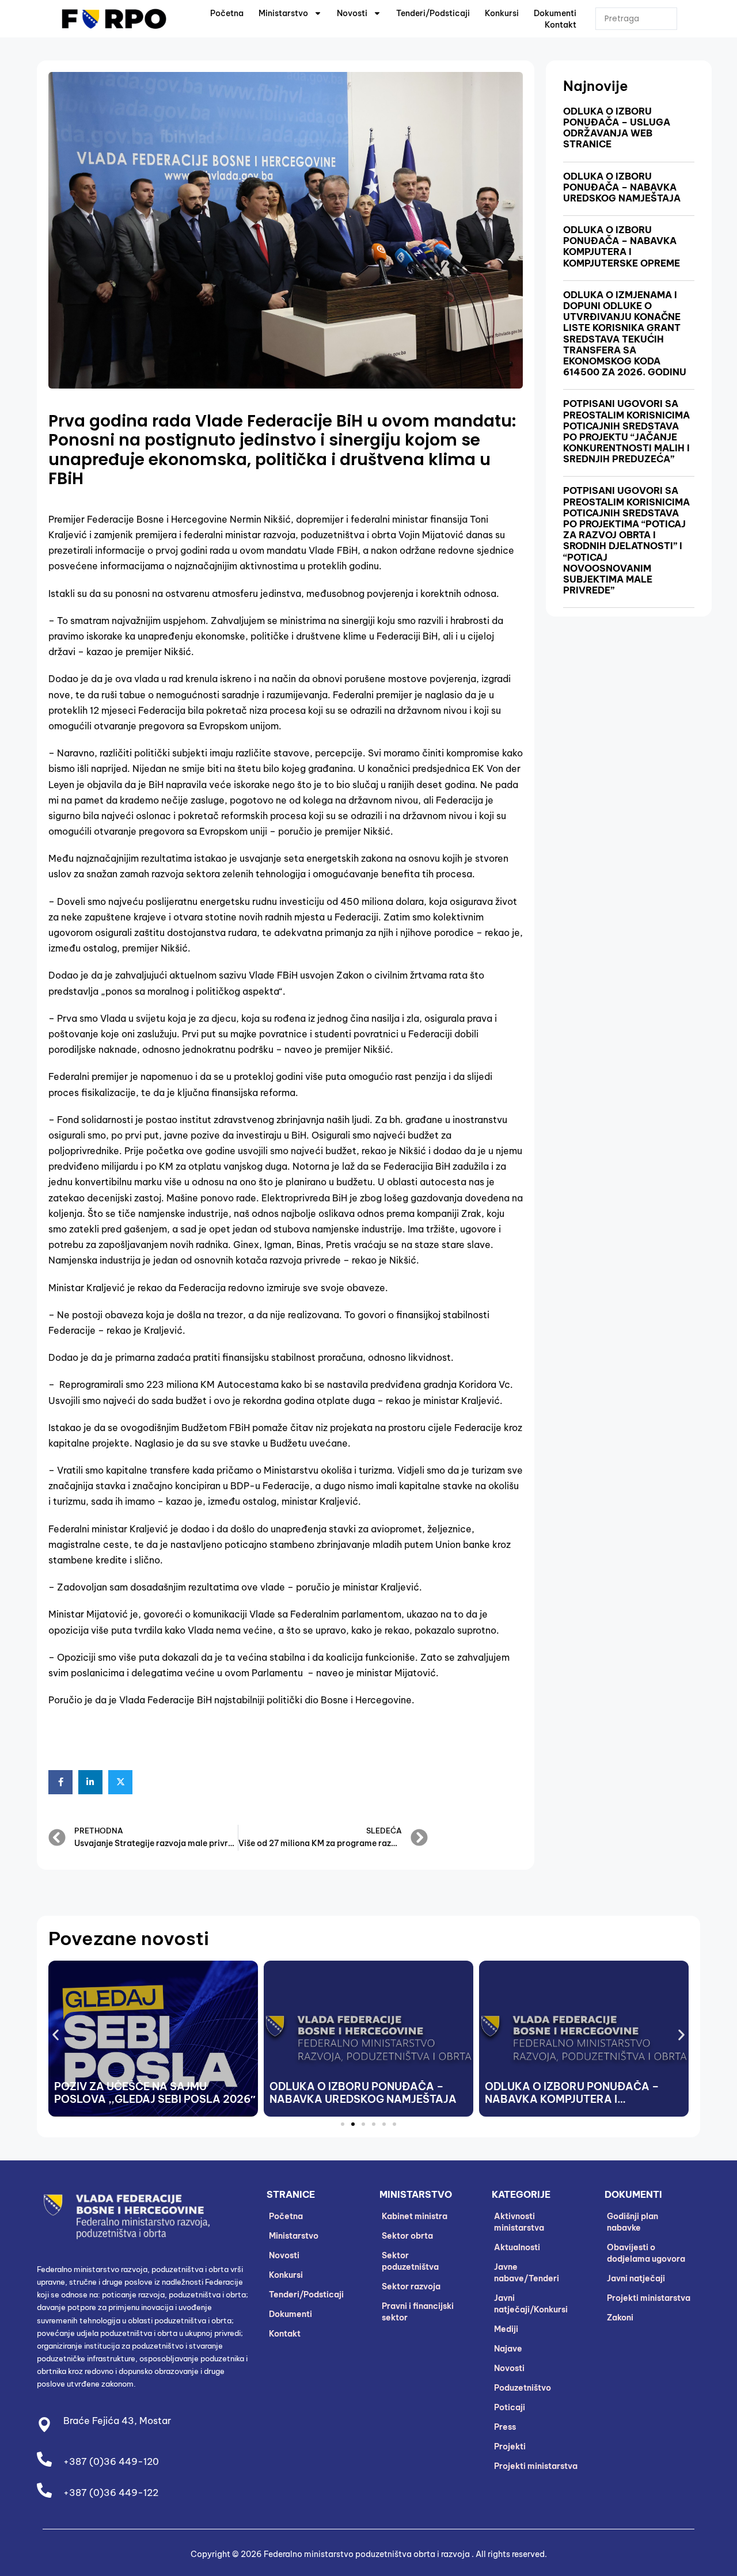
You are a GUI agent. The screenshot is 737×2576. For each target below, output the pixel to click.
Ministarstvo (283, 13)
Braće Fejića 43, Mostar (117, 2421)
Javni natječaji (636, 2278)
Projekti (510, 2446)
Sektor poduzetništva (410, 2261)
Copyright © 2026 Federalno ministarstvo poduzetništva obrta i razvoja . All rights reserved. (369, 2554)
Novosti (352, 13)
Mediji (506, 2329)
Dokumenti (555, 13)
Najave (508, 2349)
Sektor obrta (407, 2236)
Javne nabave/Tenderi (527, 2273)
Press (505, 2427)
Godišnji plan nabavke (632, 2222)
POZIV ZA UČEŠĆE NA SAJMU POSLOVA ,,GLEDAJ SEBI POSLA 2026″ (155, 2093)
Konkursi (502, 13)
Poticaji (510, 2407)
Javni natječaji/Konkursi (531, 2304)
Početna (227, 13)
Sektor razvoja (411, 2286)
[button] (56, 2035)
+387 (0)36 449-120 (111, 2461)
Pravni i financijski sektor (418, 2312)
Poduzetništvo (523, 2388)
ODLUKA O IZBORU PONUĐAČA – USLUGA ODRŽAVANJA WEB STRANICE (617, 128)
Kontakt (561, 25)
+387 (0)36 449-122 (111, 2493)
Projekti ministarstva (536, 2466)
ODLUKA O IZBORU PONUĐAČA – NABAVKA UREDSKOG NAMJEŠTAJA (622, 187)
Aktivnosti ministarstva (519, 2222)
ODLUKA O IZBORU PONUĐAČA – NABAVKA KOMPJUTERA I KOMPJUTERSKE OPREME (622, 246)
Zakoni (620, 2318)
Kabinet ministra (415, 2216)
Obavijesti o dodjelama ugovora (646, 2253)
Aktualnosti (517, 2247)
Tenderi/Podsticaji (433, 13)
